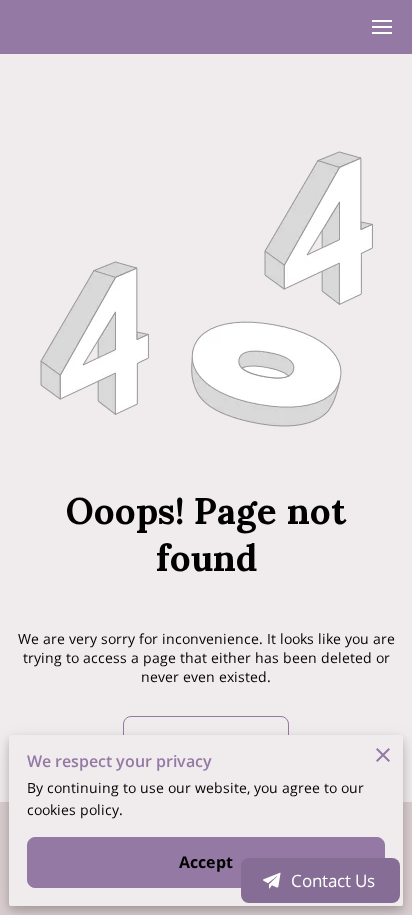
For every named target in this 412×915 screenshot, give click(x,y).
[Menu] (382, 27)
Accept (206, 862)
